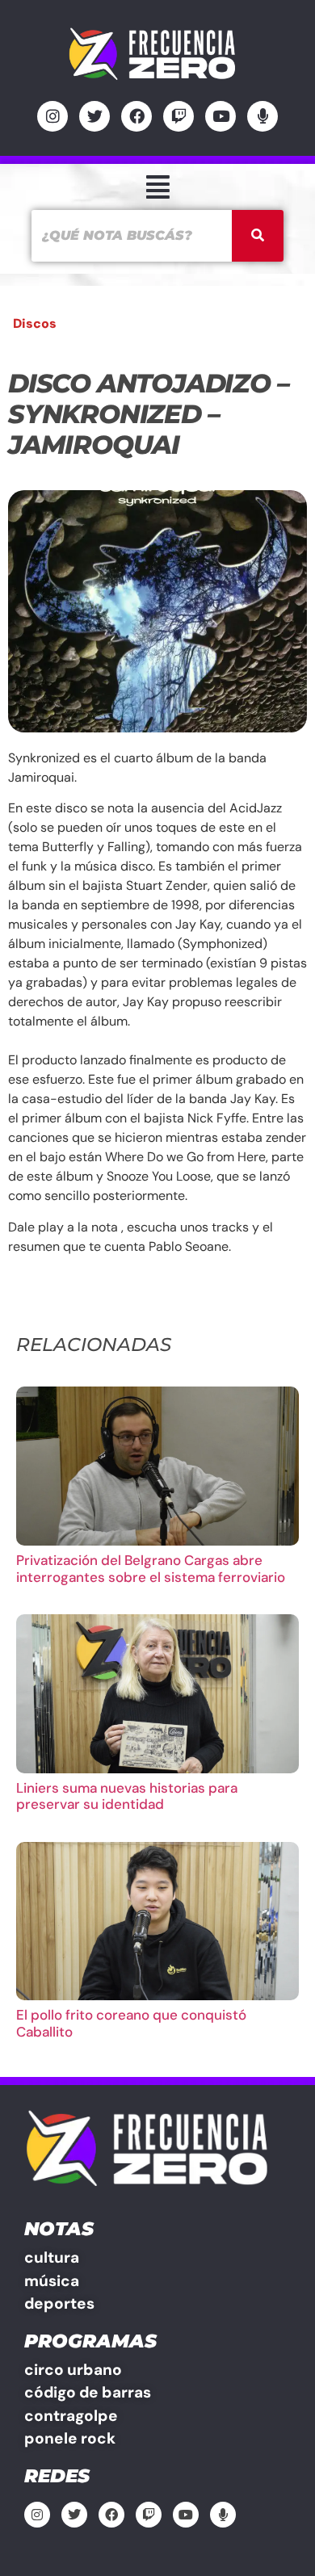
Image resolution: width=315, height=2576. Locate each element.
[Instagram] (52, 116)
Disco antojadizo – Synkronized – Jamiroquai (148, 414)
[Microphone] (262, 116)
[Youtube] (220, 116)
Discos (35, 323)
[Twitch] (178, 116)
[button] (157, 187)
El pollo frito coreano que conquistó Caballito (131, 2023)
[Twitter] (94, 116)
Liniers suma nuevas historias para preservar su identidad (127, 1796)
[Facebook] (136, 116)
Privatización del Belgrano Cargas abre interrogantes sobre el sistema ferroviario (151, 1568)
